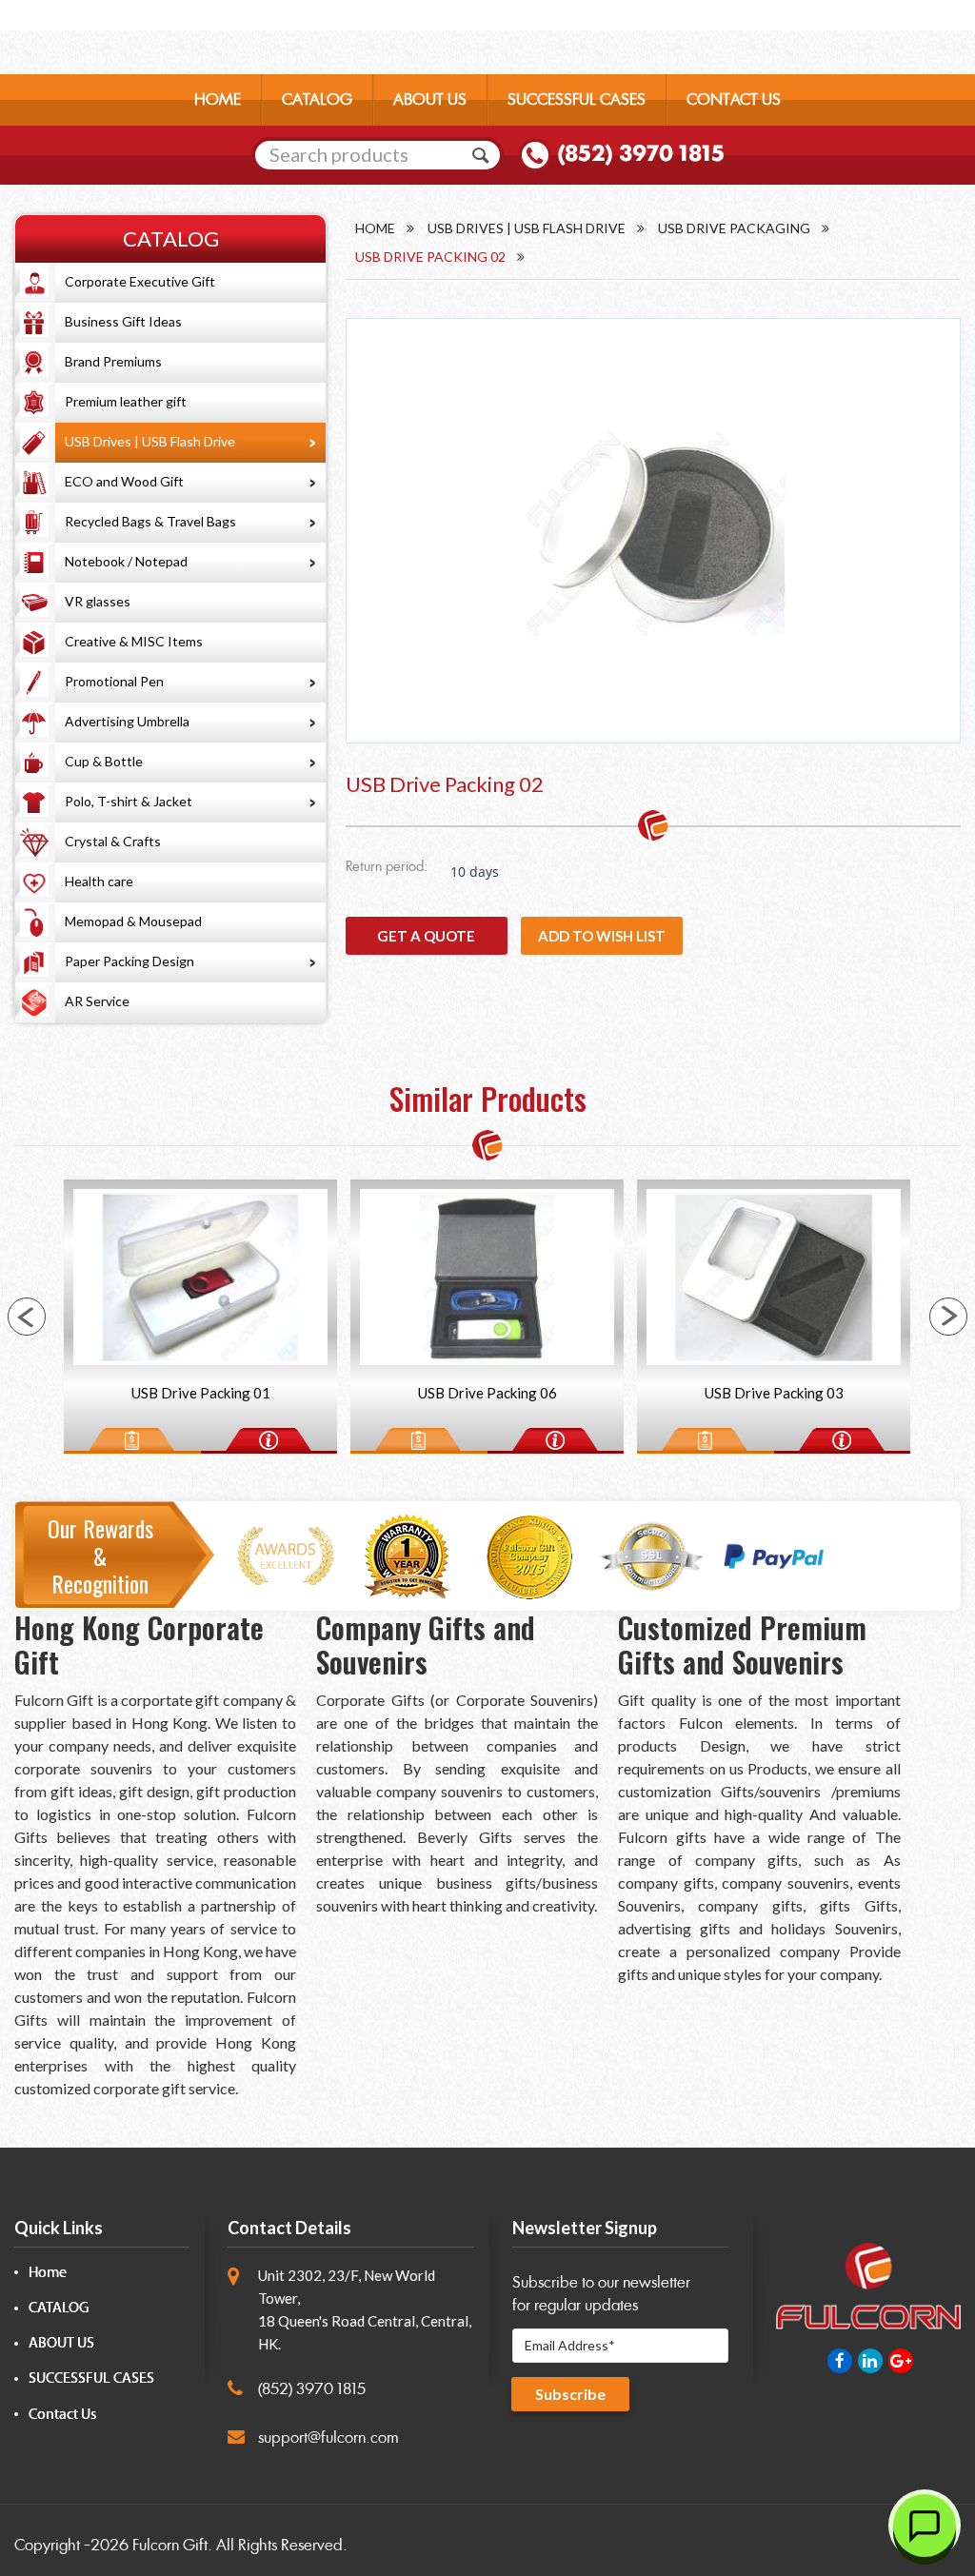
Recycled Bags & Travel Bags (150, 521)
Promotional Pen (114, 681)
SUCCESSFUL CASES (577, 99)
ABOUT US (430, 99)
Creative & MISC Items (134, 641)
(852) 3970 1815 (641, 153)
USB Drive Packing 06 (487, 1393)
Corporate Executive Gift (140, 281)
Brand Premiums (113, 361)
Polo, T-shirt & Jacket (129, 801)
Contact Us (62, 2415)
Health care (99, 881)
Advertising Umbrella (127, 721)
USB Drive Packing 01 (201, 1393)
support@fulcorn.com (328, 2437)
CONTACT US (734, 99)
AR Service (97, 1001)
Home (375, 228)
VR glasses (98, 601)
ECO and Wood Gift (124, 481)
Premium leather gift (126, 401)
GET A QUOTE (426, 936)
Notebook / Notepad (126, 561)
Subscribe (570, 2394)
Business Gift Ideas (123, 321)
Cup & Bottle (104, 761)
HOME (218, 99)
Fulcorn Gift (170, 2545)
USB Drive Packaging (734, 228)
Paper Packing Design (129, 961)
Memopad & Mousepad (133, 921)
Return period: (387, 868)
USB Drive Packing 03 (774, 1393)
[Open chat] (925, 2526)
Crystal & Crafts (113, 841)
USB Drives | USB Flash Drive (150, 441)
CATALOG (317, 99)
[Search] (481, 155)
